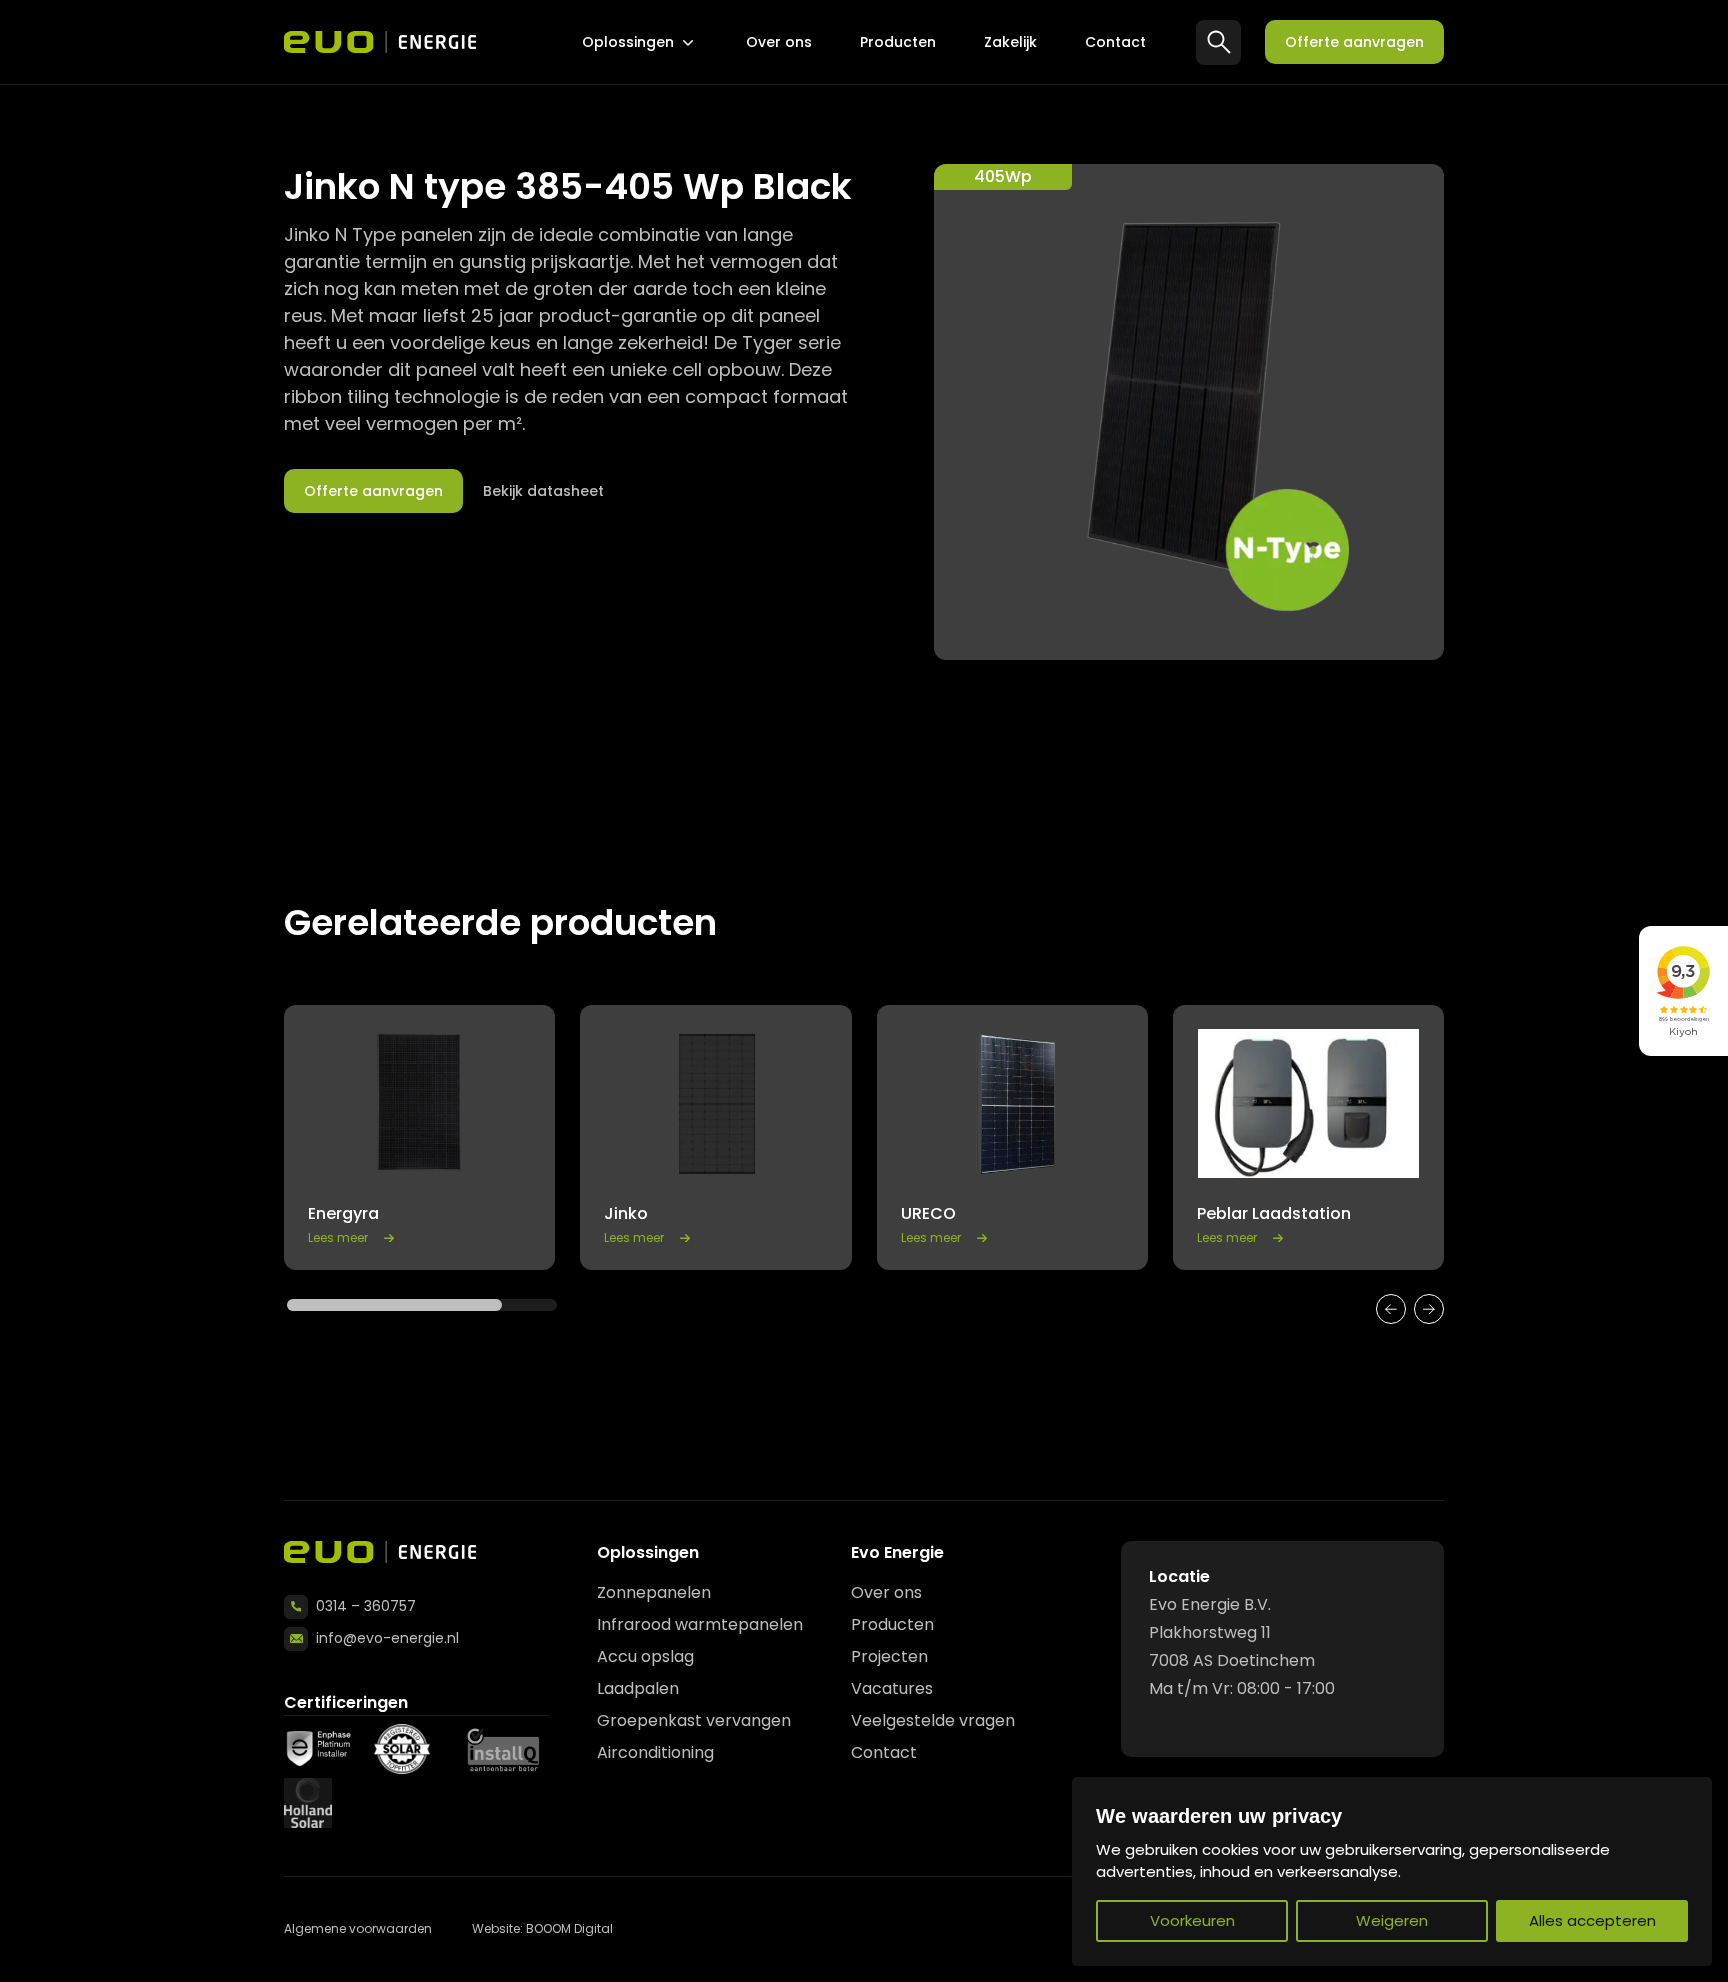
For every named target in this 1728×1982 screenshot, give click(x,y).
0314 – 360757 (366, 1606)
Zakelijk (1010, 42)
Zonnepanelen (654, 1592)
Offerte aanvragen (1354, 42)
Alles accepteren (1592, 1920)
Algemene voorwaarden (358, 1928)
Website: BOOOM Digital (542, 1928)
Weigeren (1392, 1920)
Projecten (889, 1656)
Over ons (779, 42)
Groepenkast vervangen (694, 1720)
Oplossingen (628, 42)
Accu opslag (645, 1656)
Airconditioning (655, 1752)
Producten (898, 42)
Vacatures (892, 1688)
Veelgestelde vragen (933, 1720)
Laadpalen (638, 1688)
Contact (1115, 42)
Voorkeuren (1192, 1920)
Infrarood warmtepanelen (700, 1624)
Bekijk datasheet (543, 491)
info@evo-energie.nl (387, 1638)
